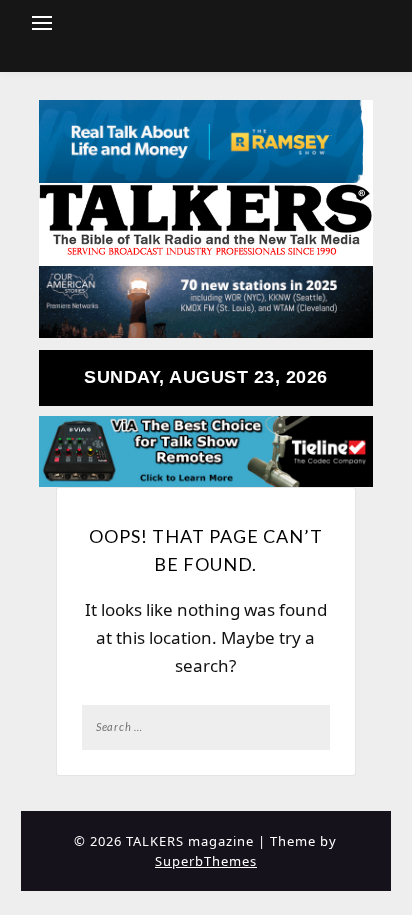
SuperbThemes (206, 861)
